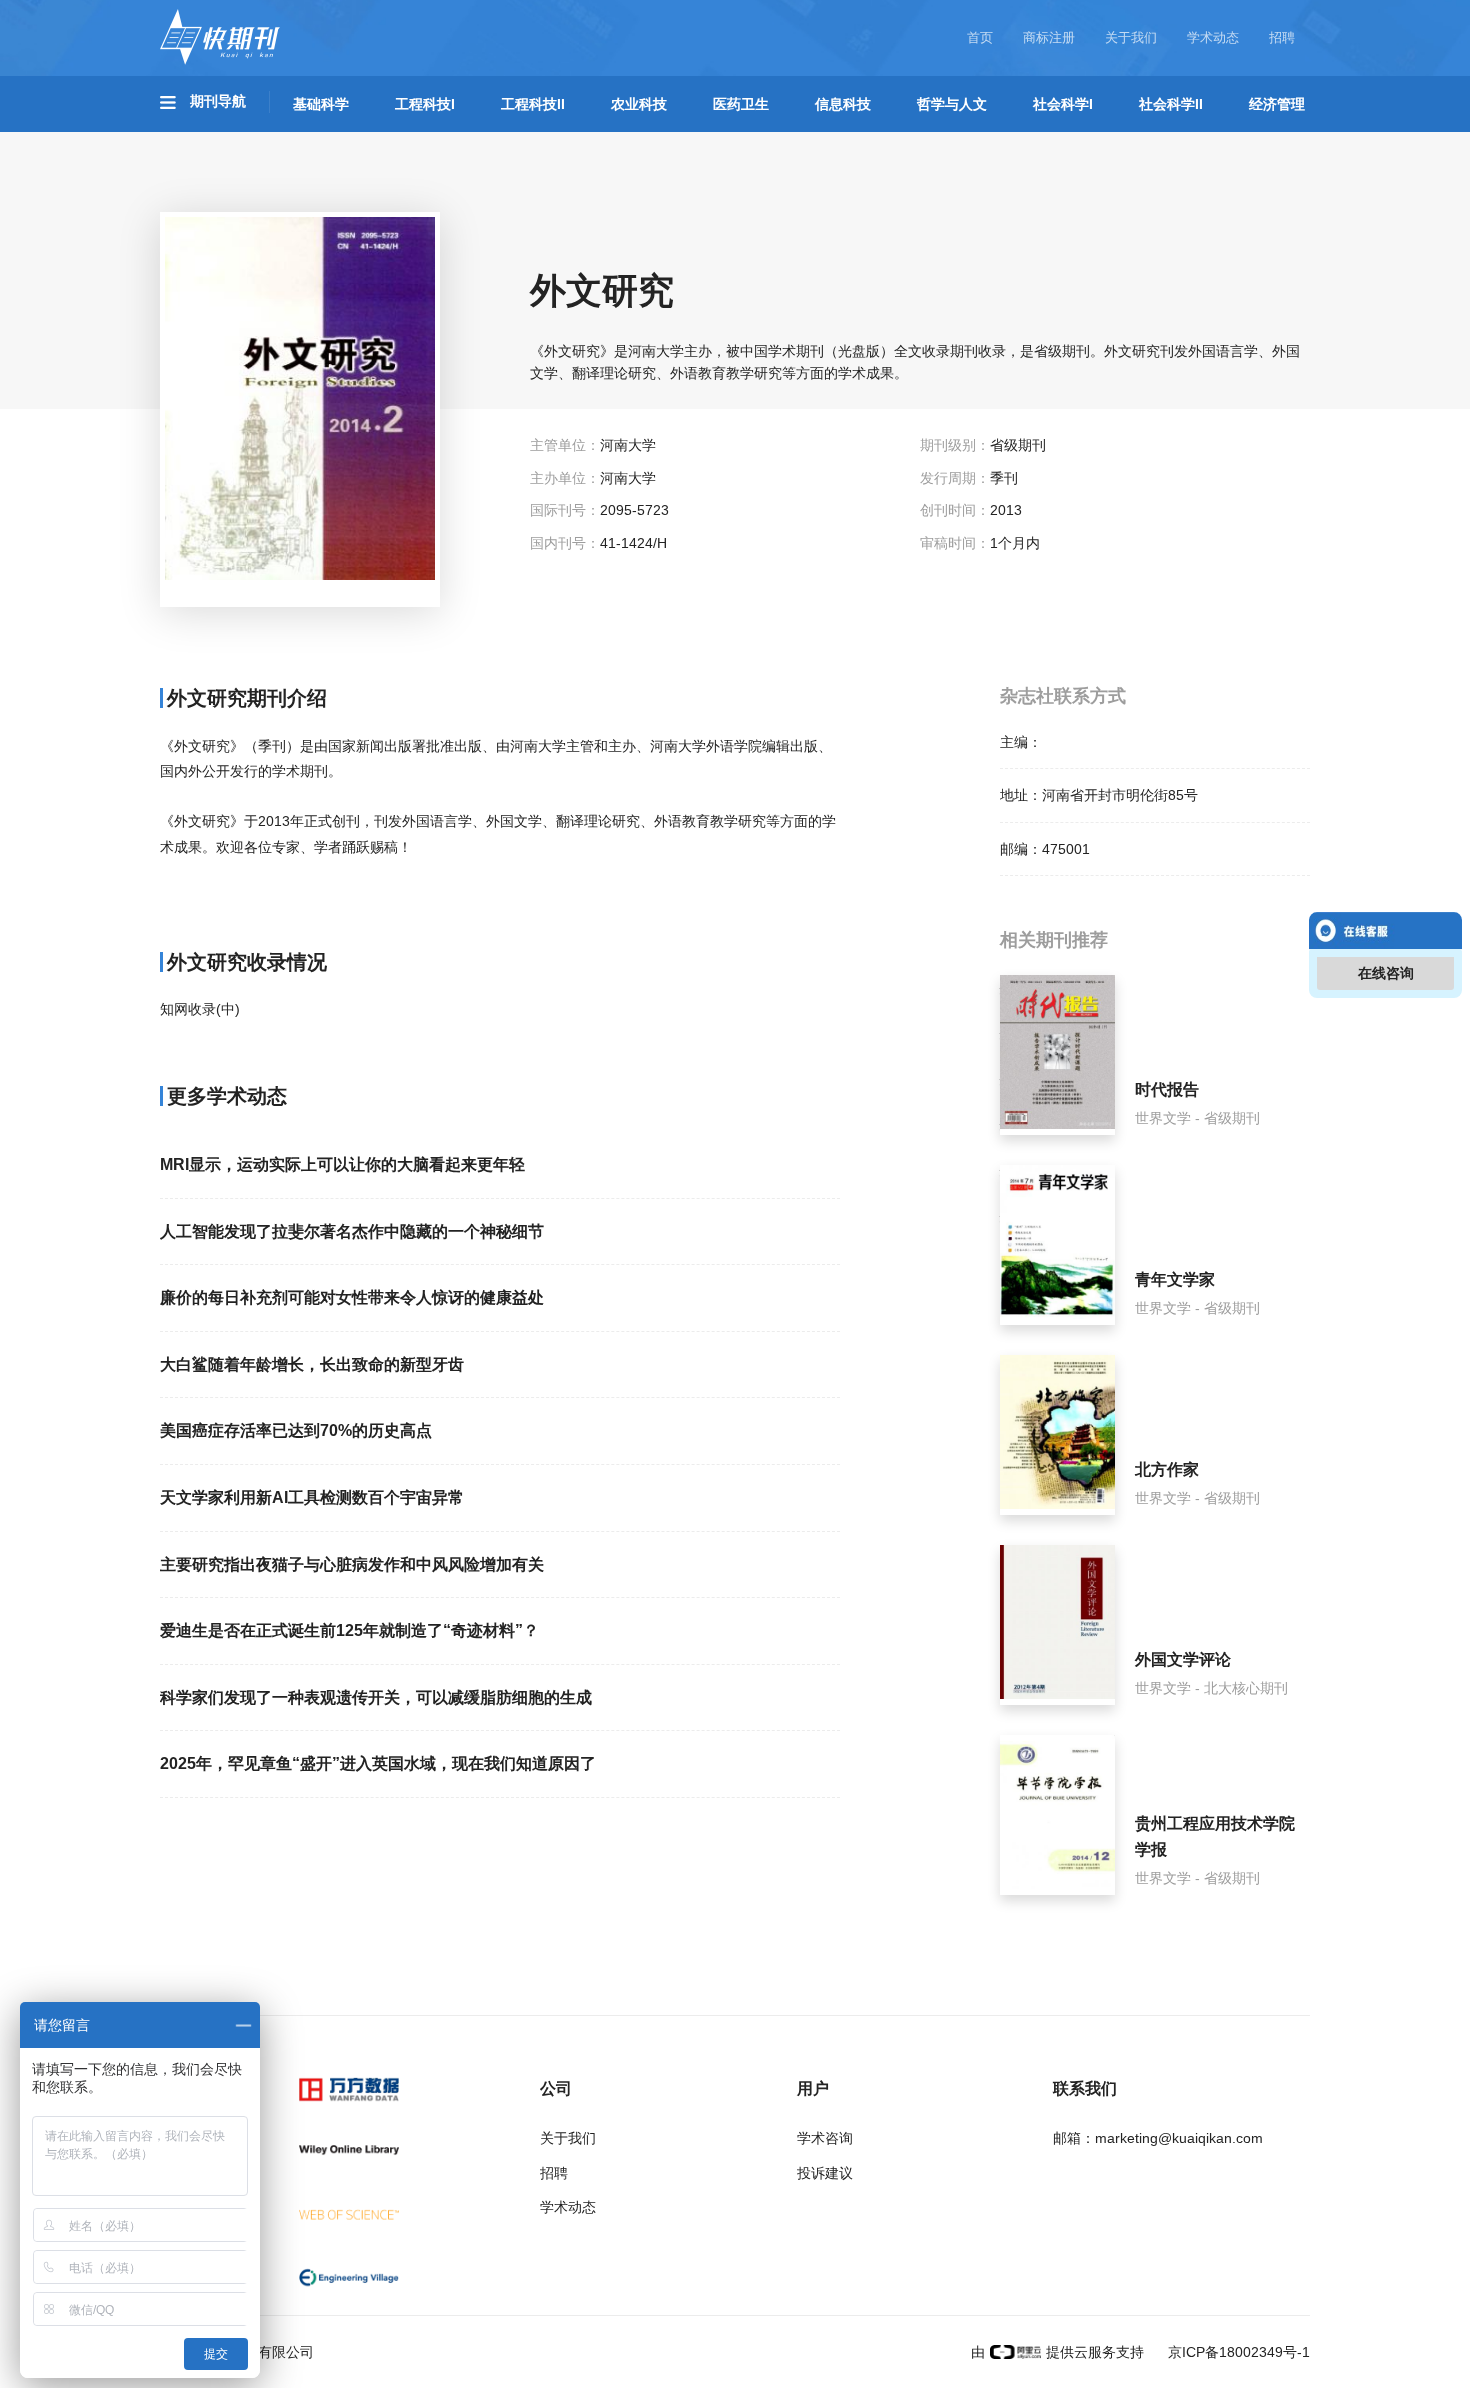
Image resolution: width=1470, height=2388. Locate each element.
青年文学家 (1175, 1279)
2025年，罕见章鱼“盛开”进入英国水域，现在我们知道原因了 (378, 1763)
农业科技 (639, 104)
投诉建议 (825, 2173)
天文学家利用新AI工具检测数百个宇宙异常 (312, 1497)
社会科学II (1171, 104)
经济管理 (1277, 104)
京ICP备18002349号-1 (1237, 2352)
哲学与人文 (952, 104)
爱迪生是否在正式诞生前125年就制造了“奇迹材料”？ (349, 1630)
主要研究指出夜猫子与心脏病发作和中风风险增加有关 (352, 1564)
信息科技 (843, 104)
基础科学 (321, 104)
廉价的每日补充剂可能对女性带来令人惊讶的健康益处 (352, 1297)
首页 (980, 37)
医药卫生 (741, 104)
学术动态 (1213, 37)
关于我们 (1131, 37)
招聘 (1282, 37)
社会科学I (1063, 104)
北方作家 (1167, 1469)
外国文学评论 (1183, 1659)
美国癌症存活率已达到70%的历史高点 (296, 1430)
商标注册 (1049, 37)
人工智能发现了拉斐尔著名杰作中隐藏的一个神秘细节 (352, 1231)
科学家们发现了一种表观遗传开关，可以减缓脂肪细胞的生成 (376, 1697)
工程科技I (425, 104)
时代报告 (1167, 1089)
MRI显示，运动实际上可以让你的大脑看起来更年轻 (342, 1164)
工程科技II (533, 104)
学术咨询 (825, 2138)
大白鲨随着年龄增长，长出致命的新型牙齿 (312, 1364)
